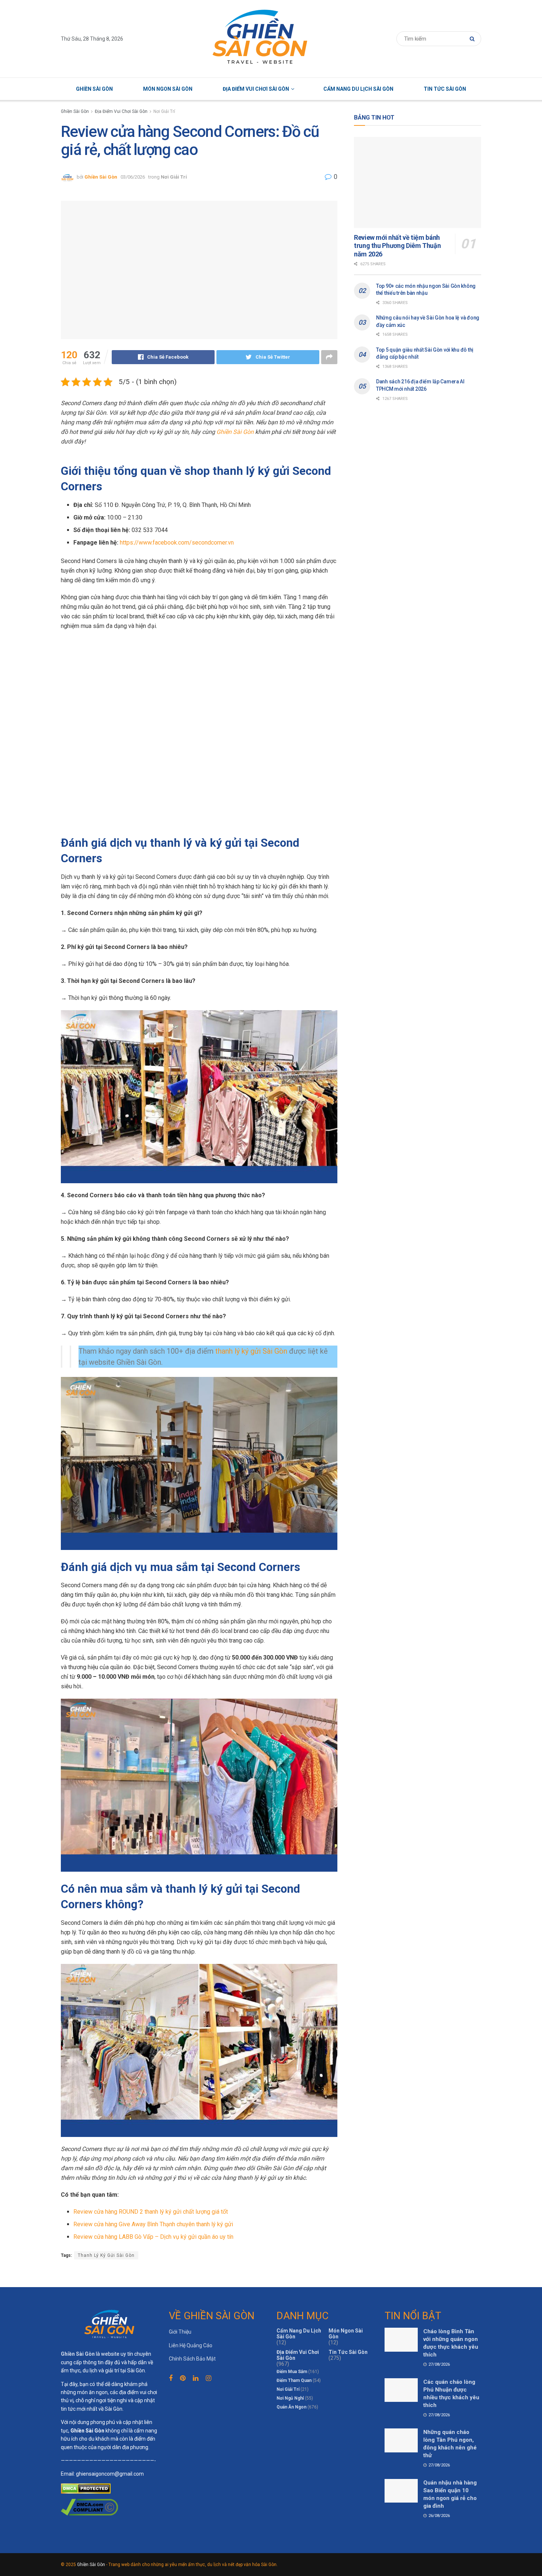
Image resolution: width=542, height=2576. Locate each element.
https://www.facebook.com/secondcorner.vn (177, 543)
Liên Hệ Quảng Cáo (191, 2345)
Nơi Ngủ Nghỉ (290, 2398)
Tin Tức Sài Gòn (445, 89)
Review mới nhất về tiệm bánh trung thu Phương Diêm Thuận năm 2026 (397, 246)
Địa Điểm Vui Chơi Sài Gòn (256, 89)
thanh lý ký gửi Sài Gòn (251, 1351)
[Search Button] (474, 39)
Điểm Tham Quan (294, 2380)
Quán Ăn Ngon (291, 2407)
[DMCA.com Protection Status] (86, 2488)
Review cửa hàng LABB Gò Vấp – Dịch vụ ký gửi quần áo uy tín (153, 2237)
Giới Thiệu (180, 2332)
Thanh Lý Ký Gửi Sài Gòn (106, 2255)
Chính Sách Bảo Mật (192, 2359)
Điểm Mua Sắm (292, 2372)
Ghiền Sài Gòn (94, 89)
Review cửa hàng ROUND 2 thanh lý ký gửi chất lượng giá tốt (151, 2212)
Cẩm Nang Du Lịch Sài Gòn (358, 89)
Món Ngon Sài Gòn (168, 89)
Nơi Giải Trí (164, 111)
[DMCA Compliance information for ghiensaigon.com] (89, 2507)
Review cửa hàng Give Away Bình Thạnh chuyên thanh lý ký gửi (153, 2224)
